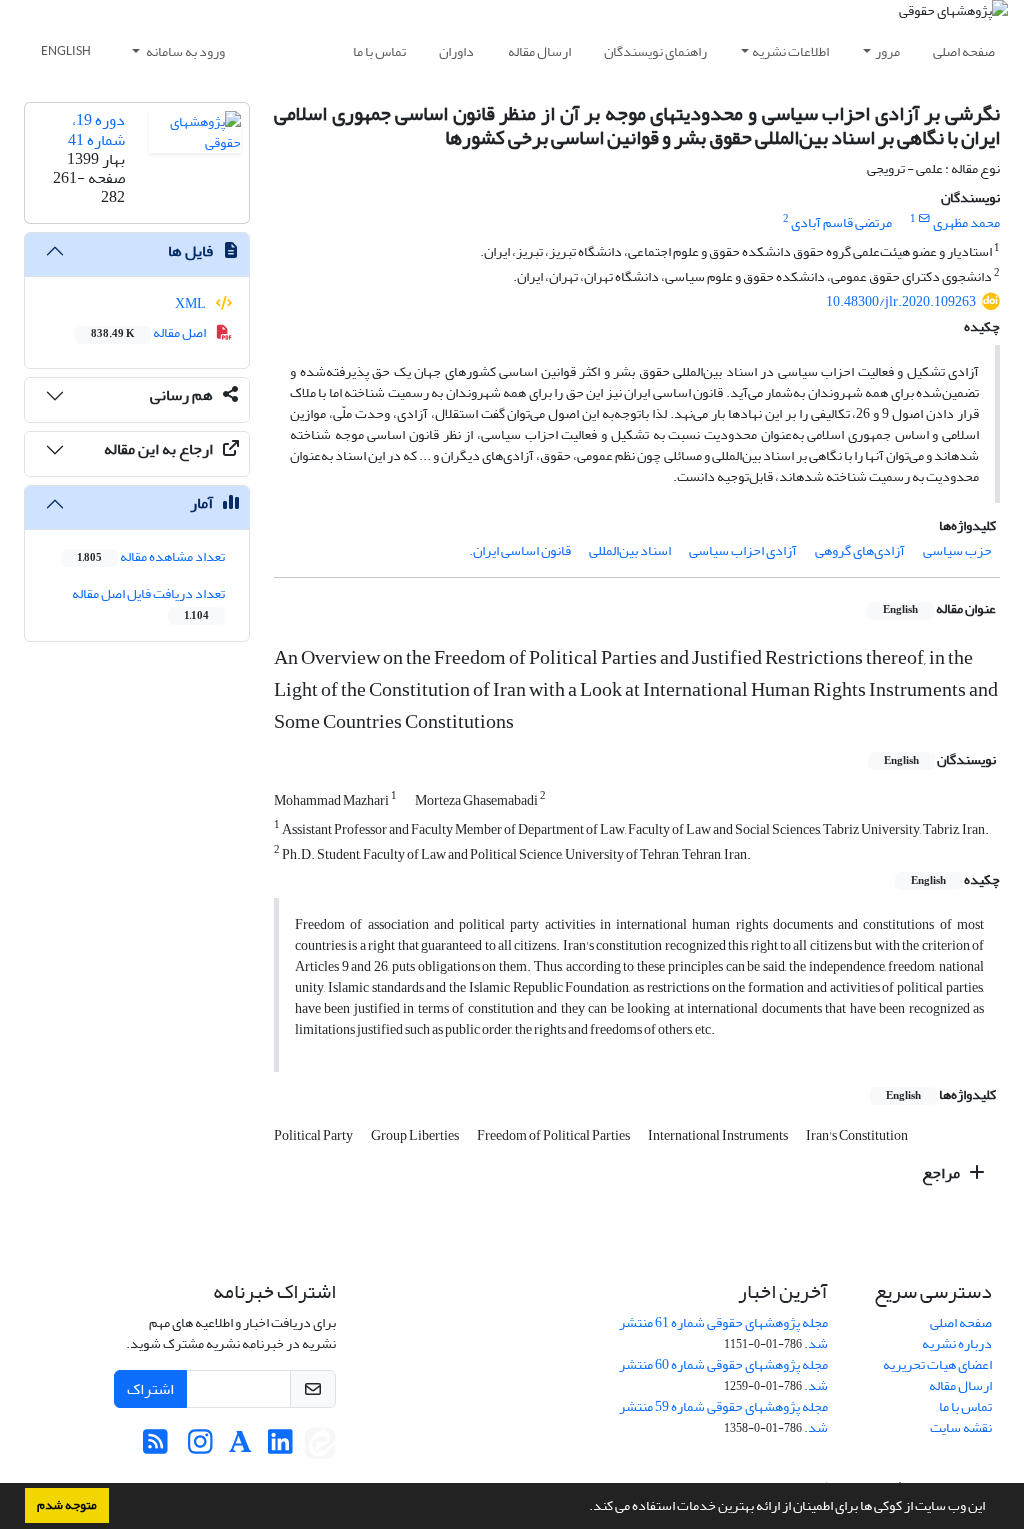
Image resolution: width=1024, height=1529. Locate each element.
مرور (887, 51)
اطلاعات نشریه (790, 51)
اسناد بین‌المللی (630, 550)
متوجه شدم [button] (67, 1505)
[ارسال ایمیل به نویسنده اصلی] (924, 219)
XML (191, 303)
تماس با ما (379, 51)
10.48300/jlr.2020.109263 (901, 301)
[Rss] (155, 1447)
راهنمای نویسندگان (655, 51)
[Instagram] (200, 1447)
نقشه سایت (961, 1427)
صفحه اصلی (964, 51)
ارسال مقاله (539, 51)
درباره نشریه (957, 1343)
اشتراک (150, 1389)
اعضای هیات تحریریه (937, 1364)
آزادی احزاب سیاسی (743, 550)
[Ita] (320, 1447)
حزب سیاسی (957, 550)
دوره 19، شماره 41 (96, 129)
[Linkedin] (280, 1447)
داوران (456, 51)
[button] (584, 1508)
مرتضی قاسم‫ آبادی (841, 222)
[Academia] (240, 1447)
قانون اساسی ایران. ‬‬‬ (519, 550)
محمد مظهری (966, 222)
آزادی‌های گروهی (860, 550)
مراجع (942, 1173)
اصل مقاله (149, 332)
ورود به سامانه (184, 51)
